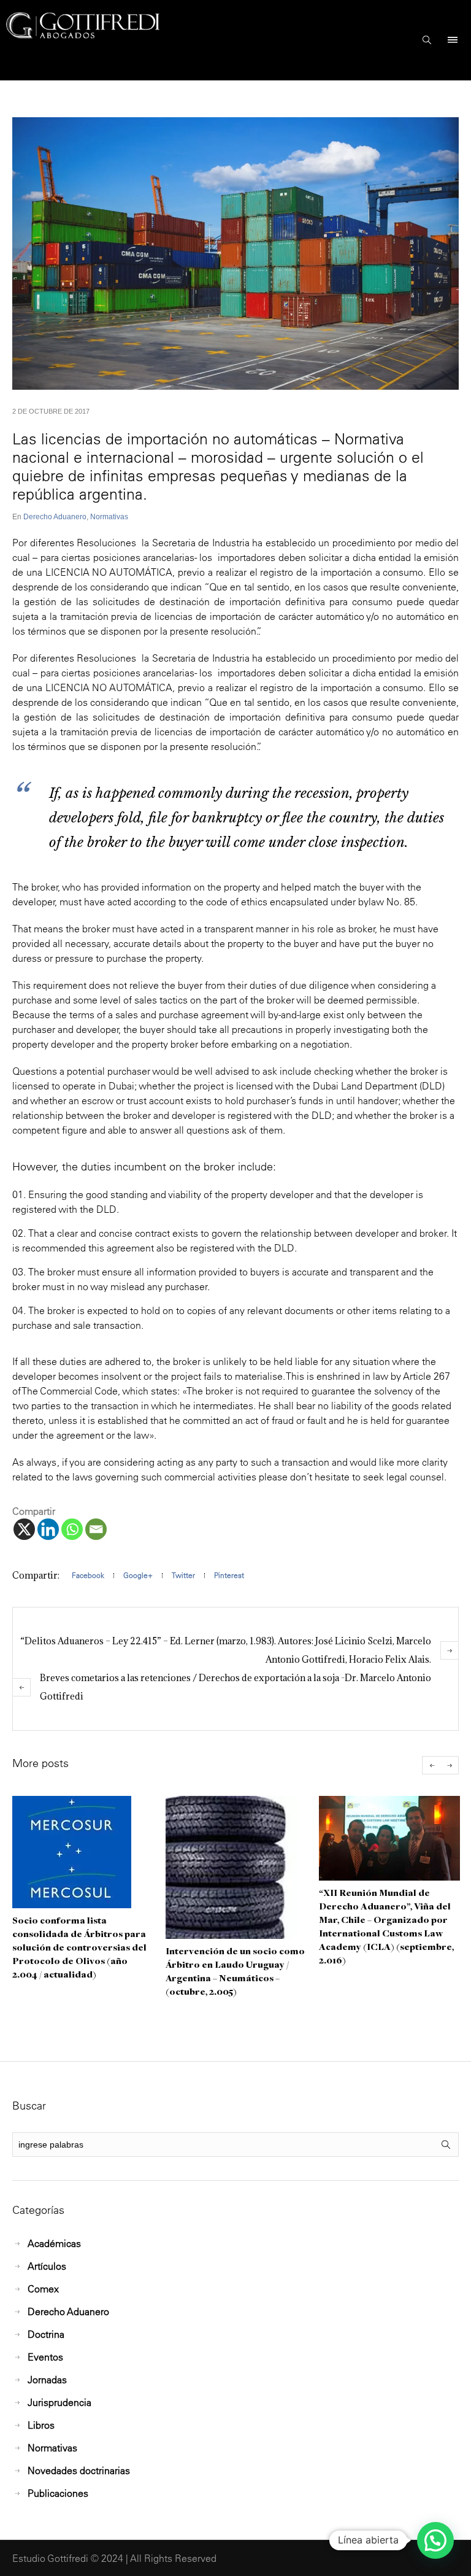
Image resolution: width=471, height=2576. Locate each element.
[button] (435, 2540)
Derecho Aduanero (55, 517)
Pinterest (229, 1575)
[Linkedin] (48, 1529)
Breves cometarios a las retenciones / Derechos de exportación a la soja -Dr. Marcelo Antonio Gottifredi (235, 1687)
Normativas (109, 517)
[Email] (96, 1529)
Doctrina (46, 2334)
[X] (24, 1529)
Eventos (45, 2357)
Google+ (138, 1575)
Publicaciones (58, 2493)
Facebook (88, 1575)
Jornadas (47, 2380)
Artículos (47, 2266)
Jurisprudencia (59, 2402)
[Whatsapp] (72, 1529)
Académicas (54, 2243)
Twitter (183, 1575)
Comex (43, 2289)
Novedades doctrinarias (79, 2470)
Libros (41, 2425)
